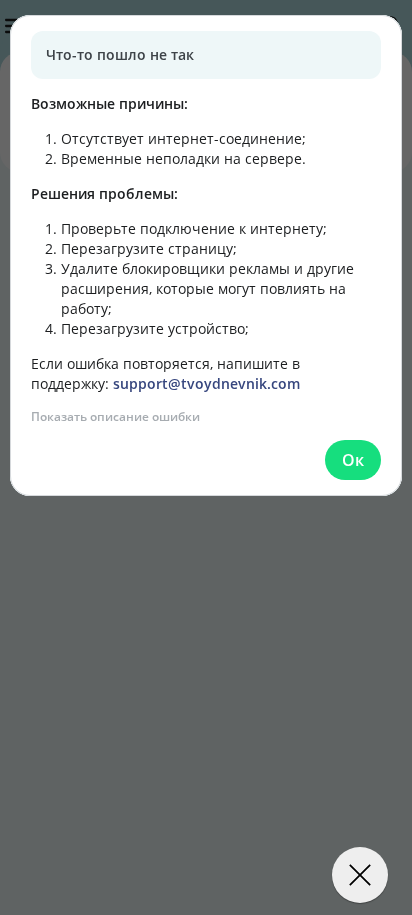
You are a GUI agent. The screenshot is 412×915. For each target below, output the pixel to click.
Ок (353, 460)
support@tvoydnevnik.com (206, 383)
